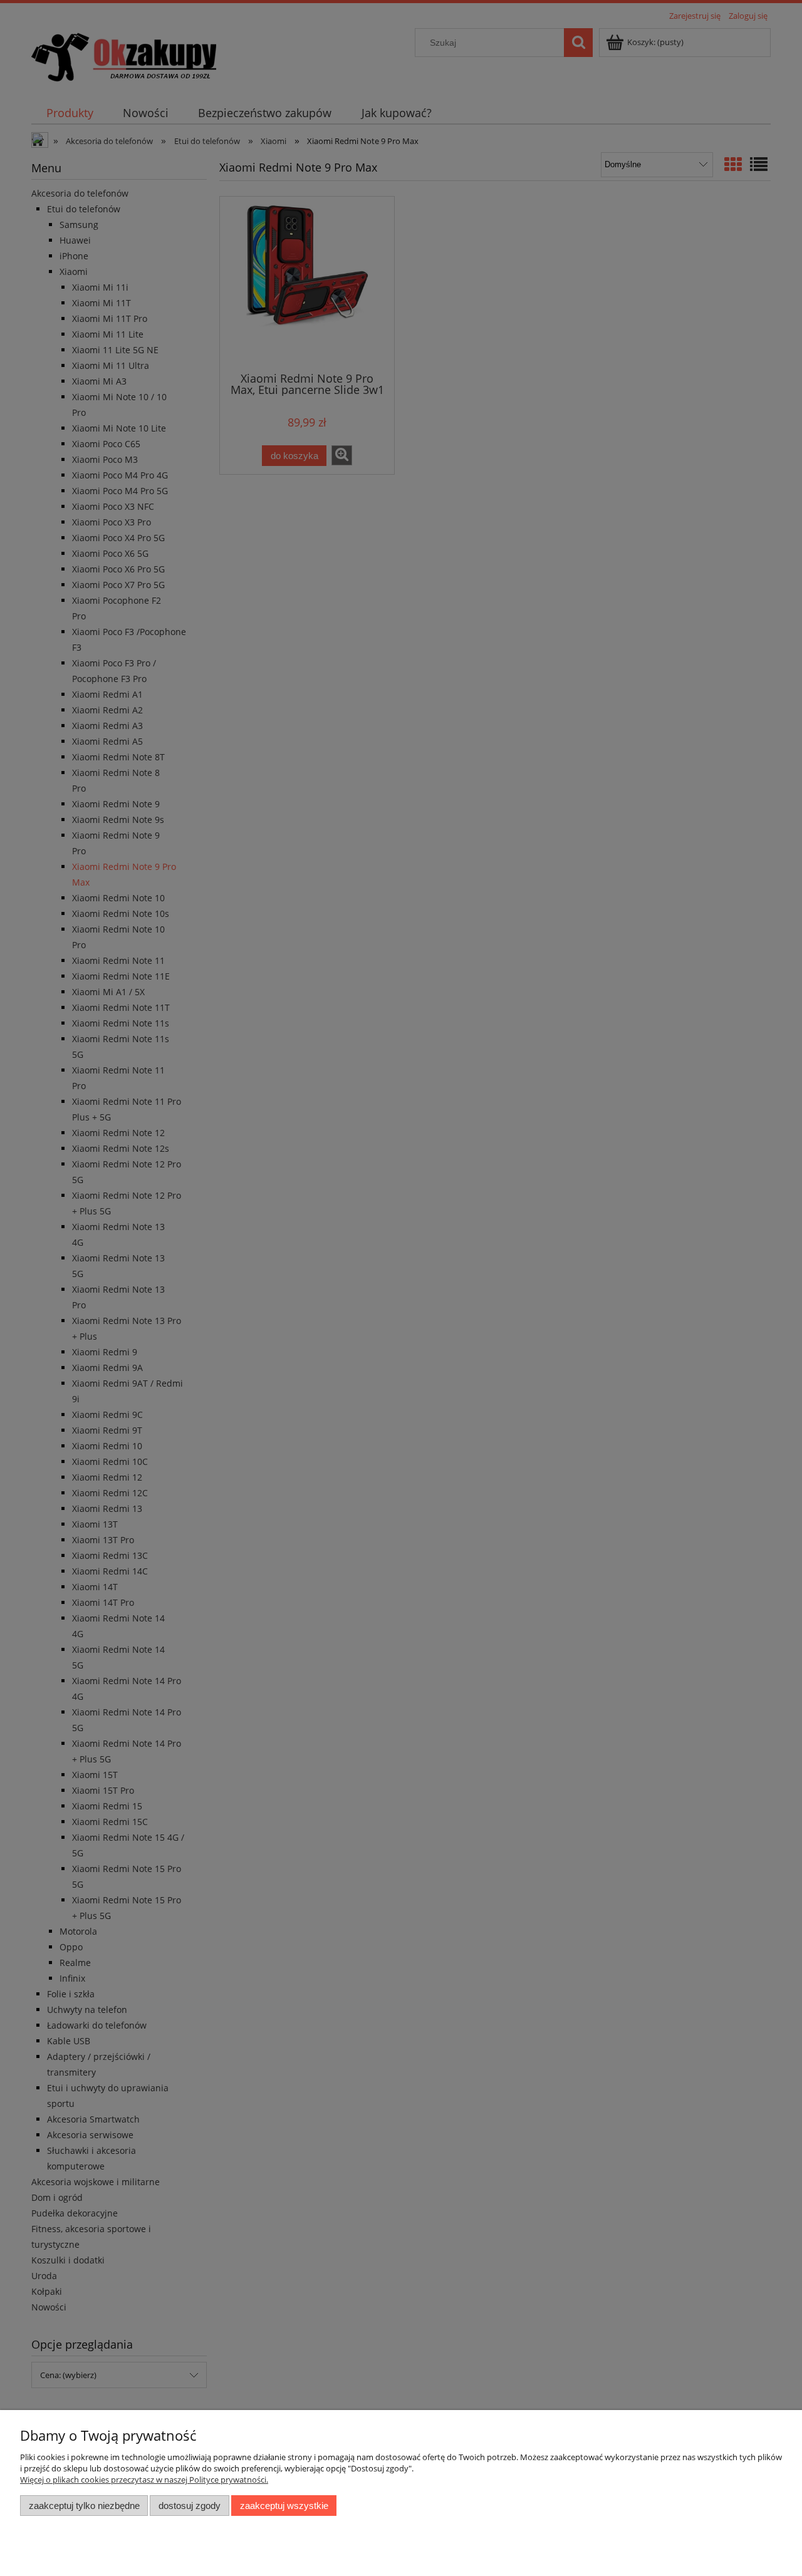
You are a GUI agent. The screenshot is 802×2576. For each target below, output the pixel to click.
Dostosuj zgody (190, 2506)
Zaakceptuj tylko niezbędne (84, 2506)
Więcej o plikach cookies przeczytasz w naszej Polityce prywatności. (144, 2480)
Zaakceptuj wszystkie (284, 2506)
